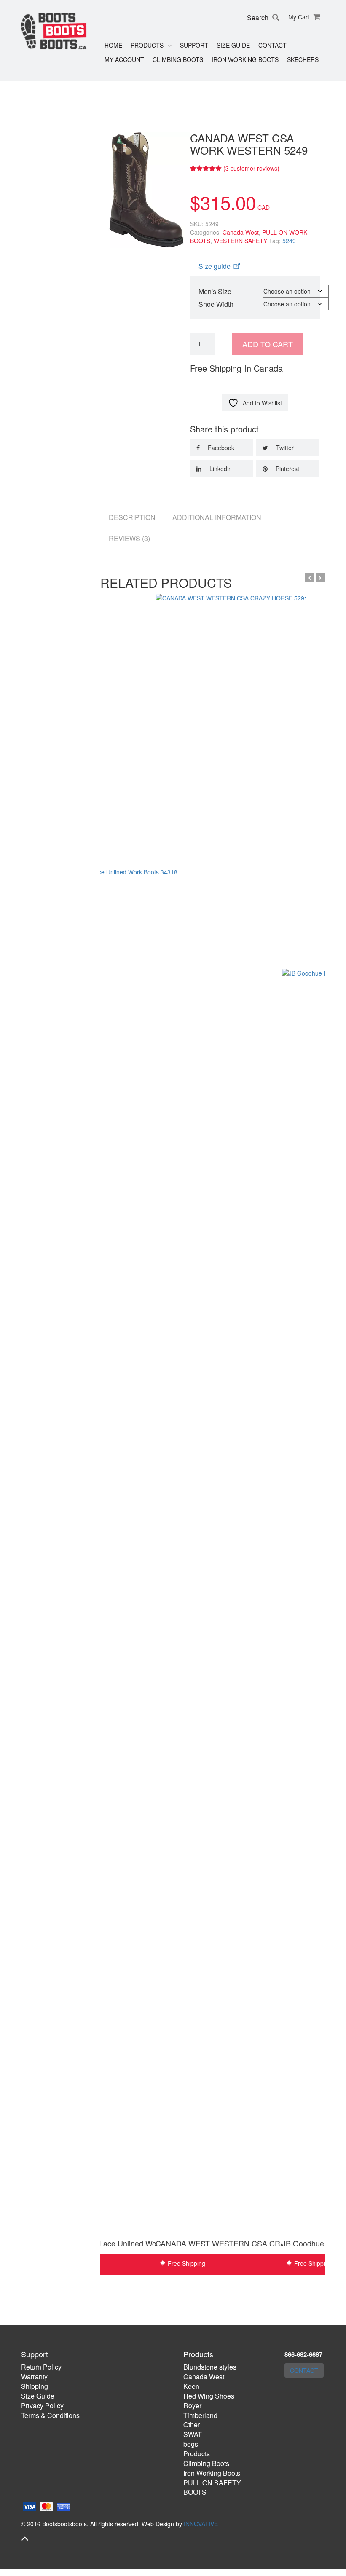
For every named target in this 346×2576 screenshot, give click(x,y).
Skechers (303, 59)
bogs (191, 2444)
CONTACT (304, 2370)
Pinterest (287, 469)
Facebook (220, 448)
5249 (289, 241)
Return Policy (41, 2367)
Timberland (200, 2415)
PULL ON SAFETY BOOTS (212, 2488)
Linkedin (220, 469)
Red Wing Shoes (209, 2396)
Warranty (34, 2376)
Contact (272, 45)
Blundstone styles (210, 2367)
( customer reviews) (251, 168)
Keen (191, 2386)
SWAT (193, 2434)
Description (132, 517)
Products (147, 45)
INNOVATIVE (201, 2524)
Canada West (241, 232)
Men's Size (215, 291)
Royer (192, 2406)
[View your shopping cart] (316, 17)
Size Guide (233, 45)
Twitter (284, 448)
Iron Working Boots (245, 59)
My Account (124, 59)
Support (194, 45)
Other (192, 2425)
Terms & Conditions (50, 2415)
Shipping (35, 2386)
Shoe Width (216, 304)
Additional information (217, 517)
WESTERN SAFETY (240, 241)
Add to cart (268, 344)
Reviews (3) (129, 538)
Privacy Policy (42, 2406)
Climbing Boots (178, 59)
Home (113, 45)
